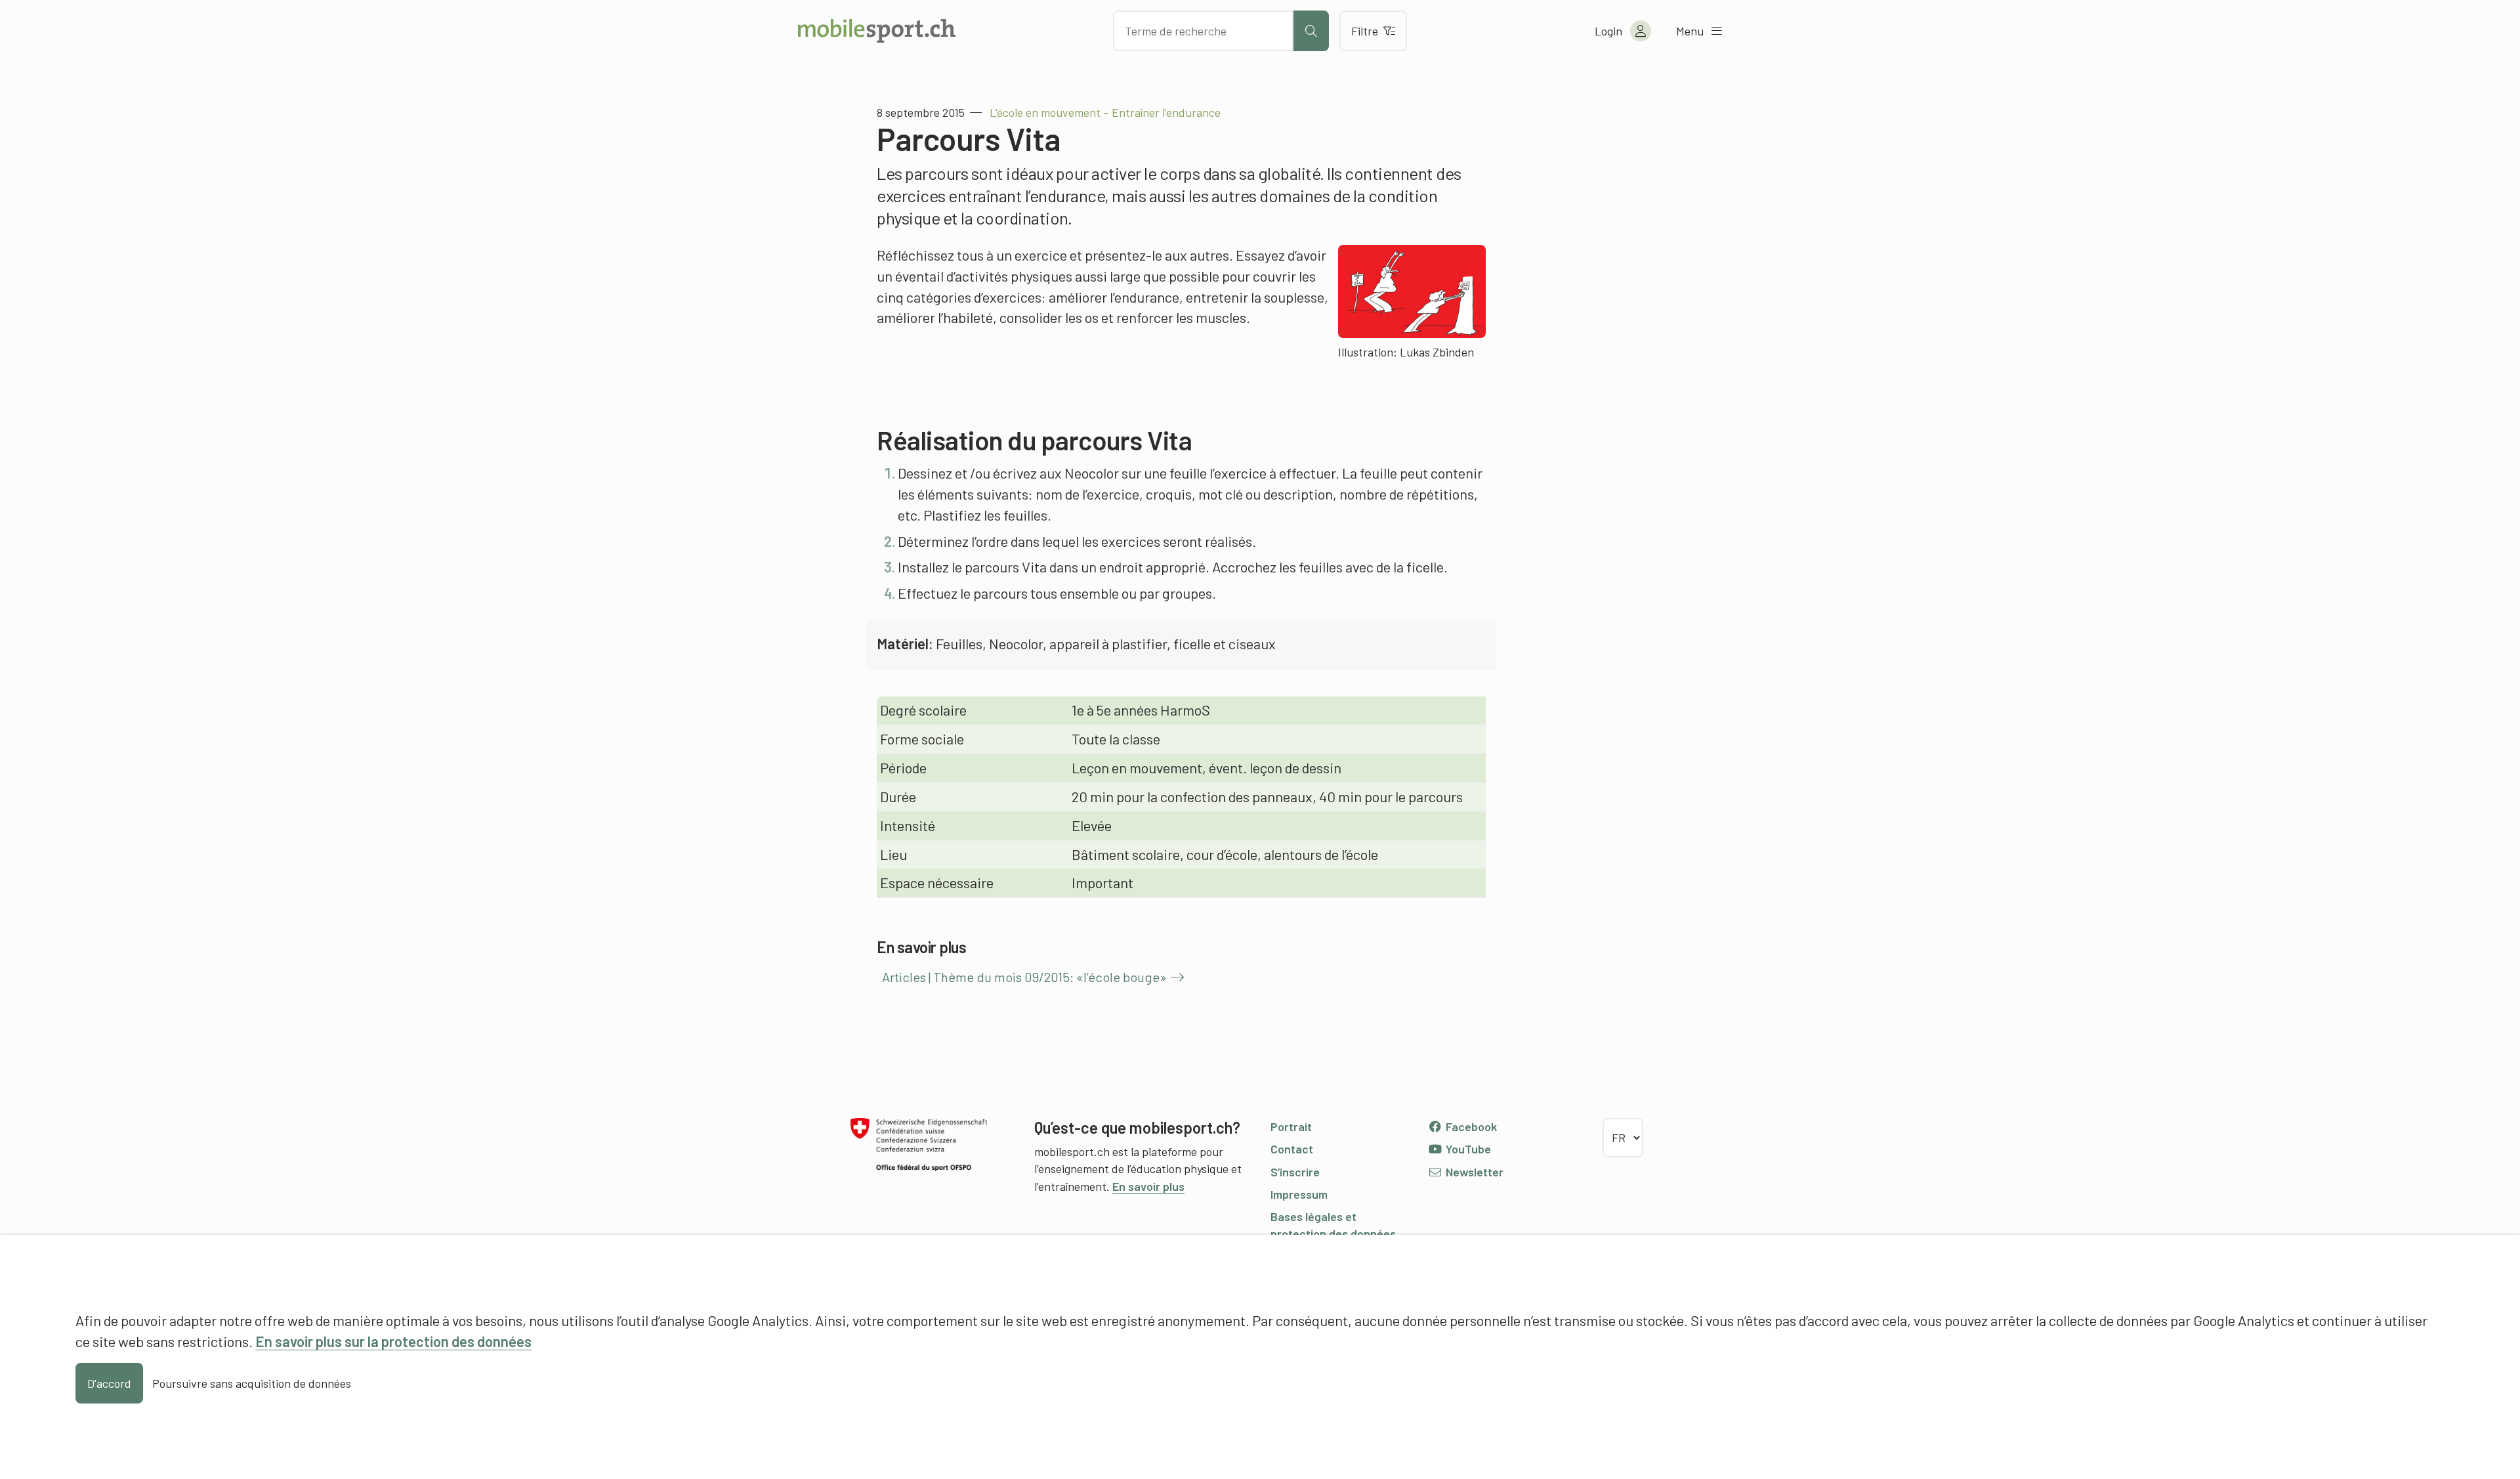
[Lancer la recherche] (1311, 31)
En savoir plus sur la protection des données (393, 1341)
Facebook (1470, 1126)
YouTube (1467, 1149)
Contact (1292, 1149)
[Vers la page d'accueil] (877, 31)
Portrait (1291, 1126)
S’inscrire (1295, 1172)
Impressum (1299, 1194)
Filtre (1365, 31)
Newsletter (1473, 1172)
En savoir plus (1148, 1186)
